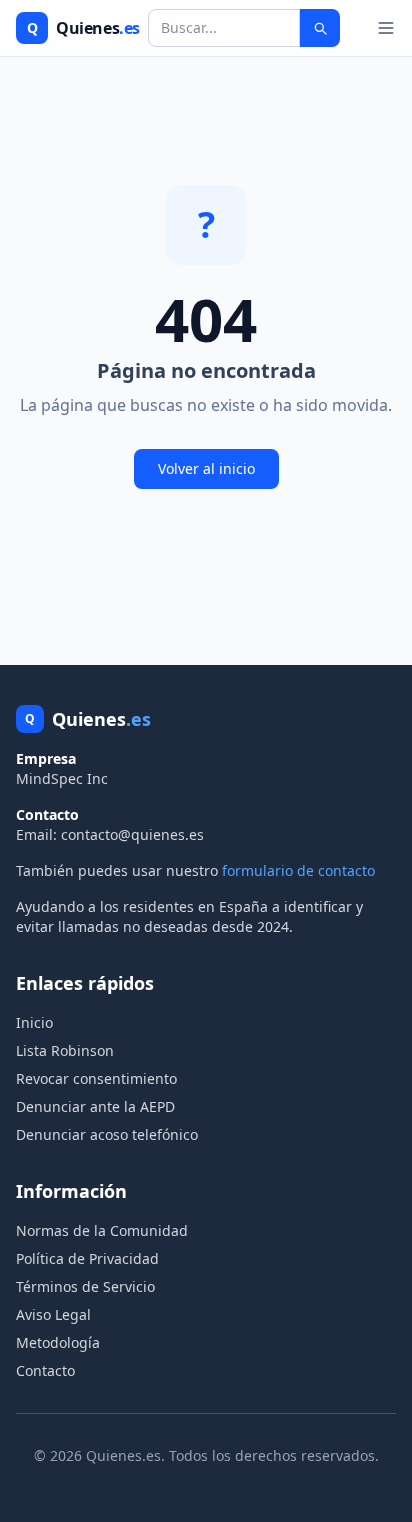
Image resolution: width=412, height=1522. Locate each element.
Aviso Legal (53, 1314)
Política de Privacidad (87, 1258)
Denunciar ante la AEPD (95, 1106)
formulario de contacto (298, 870)
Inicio (34, 1022)
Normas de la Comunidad (102, 1230)
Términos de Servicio (85, 1286)
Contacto (45, 1370)
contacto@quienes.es (132, 834)
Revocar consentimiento (96, 1078)
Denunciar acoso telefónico (107, 1134)
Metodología (58, 1342)
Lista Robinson (65, 1050)
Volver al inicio (206, 468)
